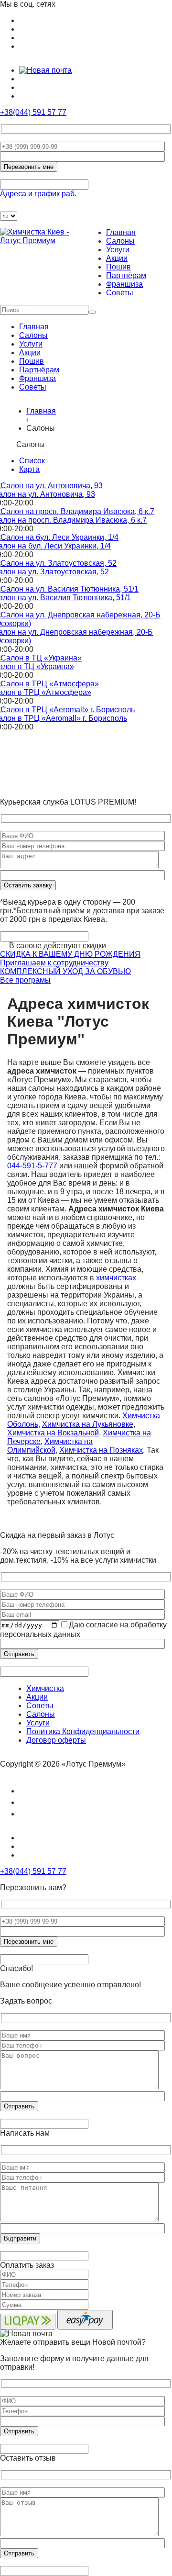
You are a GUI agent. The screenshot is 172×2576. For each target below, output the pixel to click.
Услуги (118, 250)
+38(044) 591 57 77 (33, 112)
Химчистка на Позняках (101, 1450)
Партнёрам (126, 275)
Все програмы (25, 980)
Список (32, 461)
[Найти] (92, 312)
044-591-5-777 (32, 1166)
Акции (117, 258)
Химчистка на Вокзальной (53, 1433)
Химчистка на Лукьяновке (88, 1424)
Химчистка (45, 1688)
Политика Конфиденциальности (83, 1731)
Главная (121, 232)
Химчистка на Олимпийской (50, 1446)
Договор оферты (56, 1740)
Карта (29, 469)
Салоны (120, 241)
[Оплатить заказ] (6, 207)
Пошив (118, 267)
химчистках (116, 1278)
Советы (120, 293)
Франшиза (124, 284)
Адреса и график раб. (38, 194)
